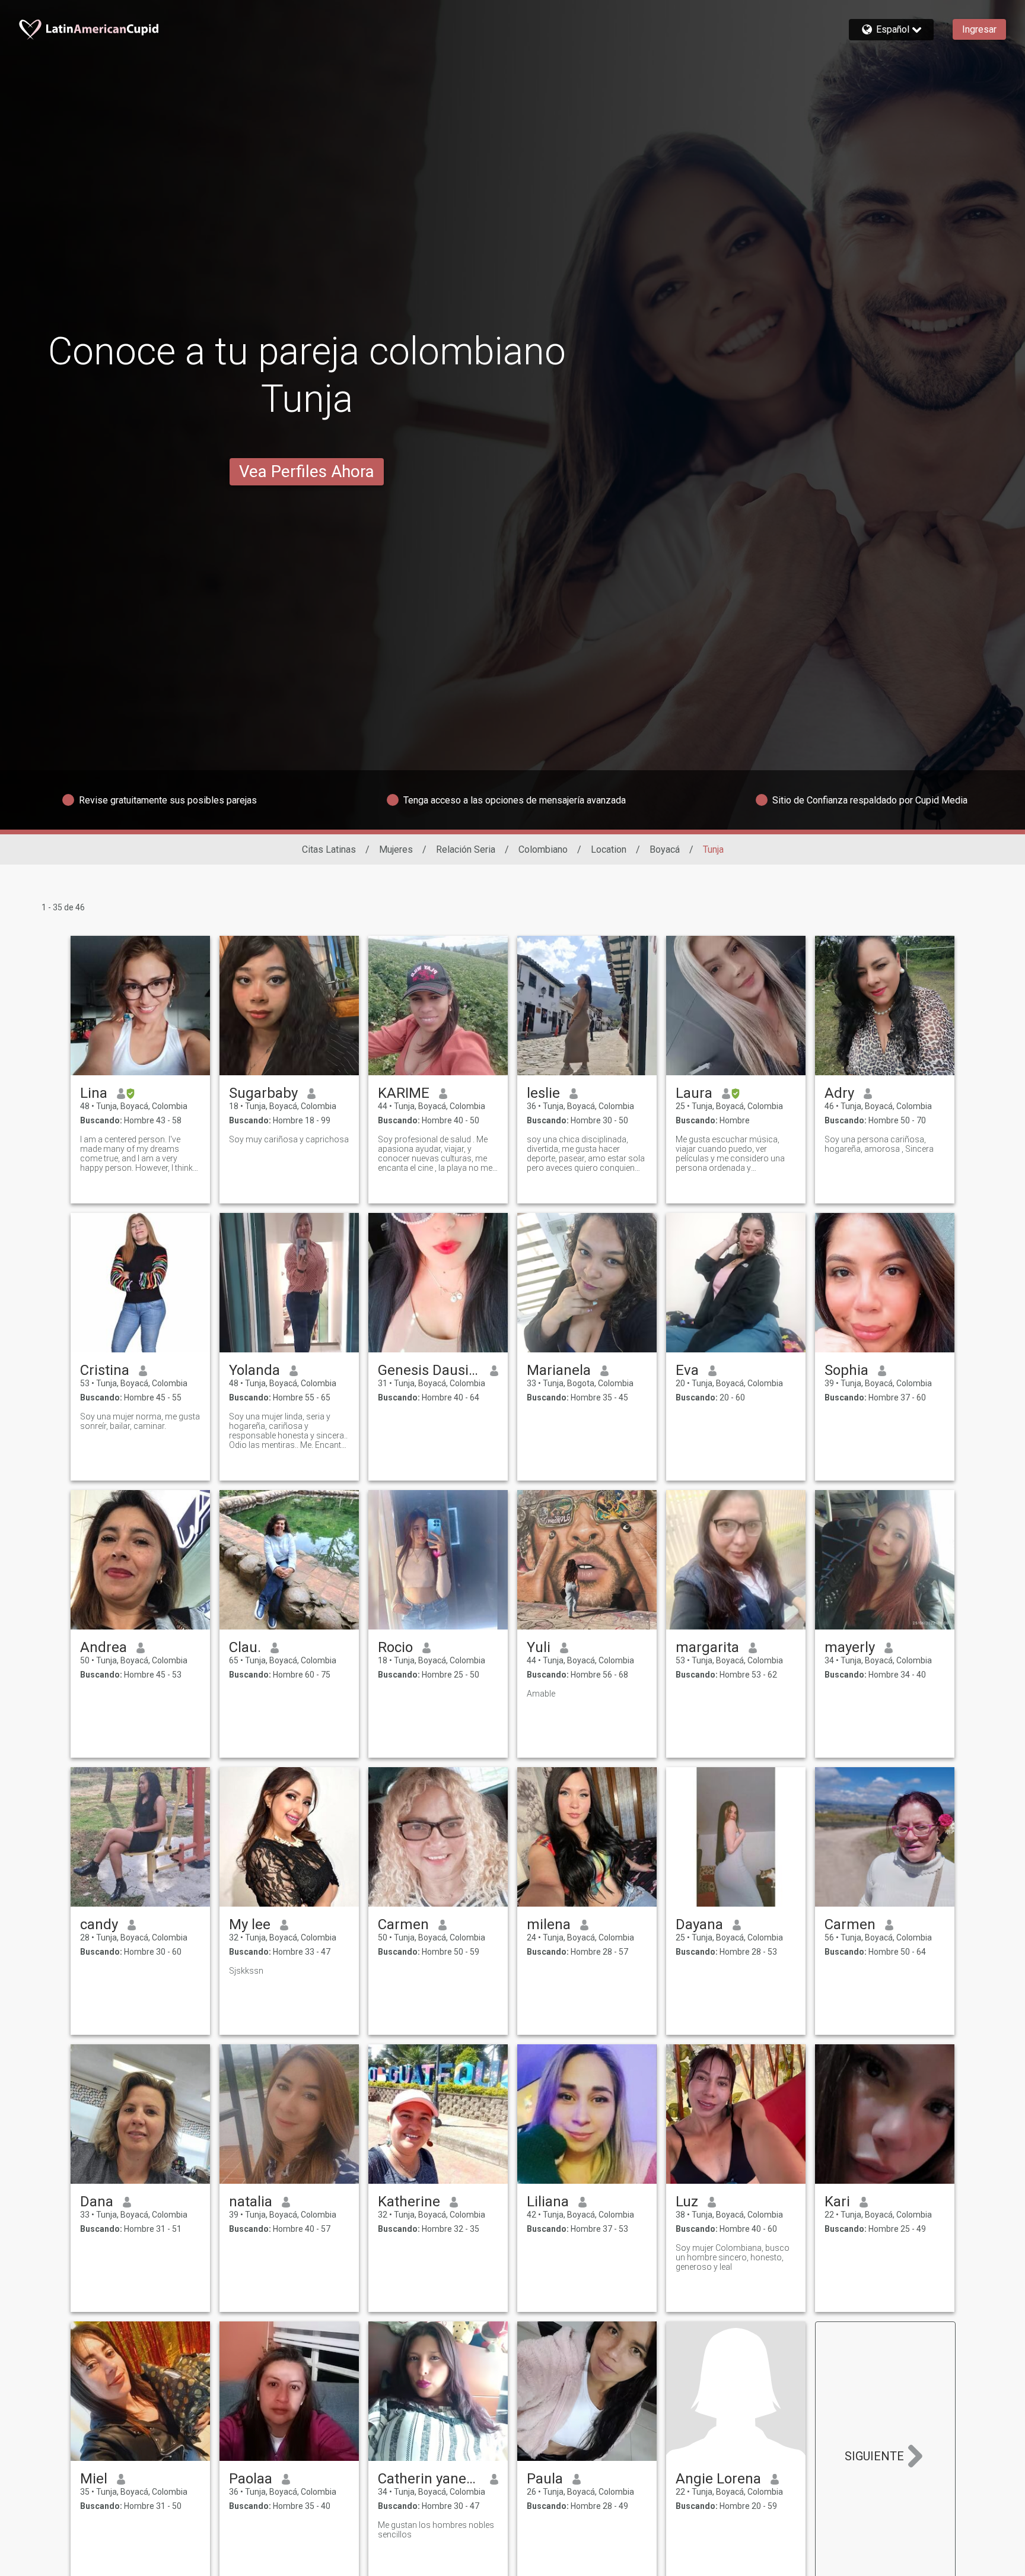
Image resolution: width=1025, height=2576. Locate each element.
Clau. (245, 1647)
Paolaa (251, 2479)
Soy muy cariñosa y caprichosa (289, 1139)
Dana (97, 2202)
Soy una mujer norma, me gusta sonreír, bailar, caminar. (140, 1421)
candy (99, 1924)
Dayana (699, 1924)
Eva (687, 1370)
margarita (707, 1647)
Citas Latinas (329, 849)
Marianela (559, 1370)
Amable (541, 1694)
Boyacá (665, 849)
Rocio (395, 1647)
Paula (545, 2479)
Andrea (104, 1647)
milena (549, 1924)
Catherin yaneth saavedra (429, 2479)
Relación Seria (466, 849)
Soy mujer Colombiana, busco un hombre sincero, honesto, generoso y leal (733, 2257)
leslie (543, 1093)
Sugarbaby (263, 1093)
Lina (94, 1093)
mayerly (850, 1647)
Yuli (539, 1647)
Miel (94, 2479)
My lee (250, 1924)
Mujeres (396, 849)
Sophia (846, 1370)
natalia (251, 2202)
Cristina (105, 1370)
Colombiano (543, 849)
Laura (694, 1093)
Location (609, 849)
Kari (837, 2202)
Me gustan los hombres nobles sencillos (436, 2530)
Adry (839, 1093)
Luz (687, 2202)
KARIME (404, 1093)
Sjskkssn (246, 1971)
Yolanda (254, 1370)
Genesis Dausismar (429, 1370)
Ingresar (979, 29)
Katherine (409, 2202)
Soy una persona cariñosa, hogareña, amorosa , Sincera (879, 1144)
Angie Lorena (718, 2479)
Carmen (403, 1924)
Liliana (548, 2202)
